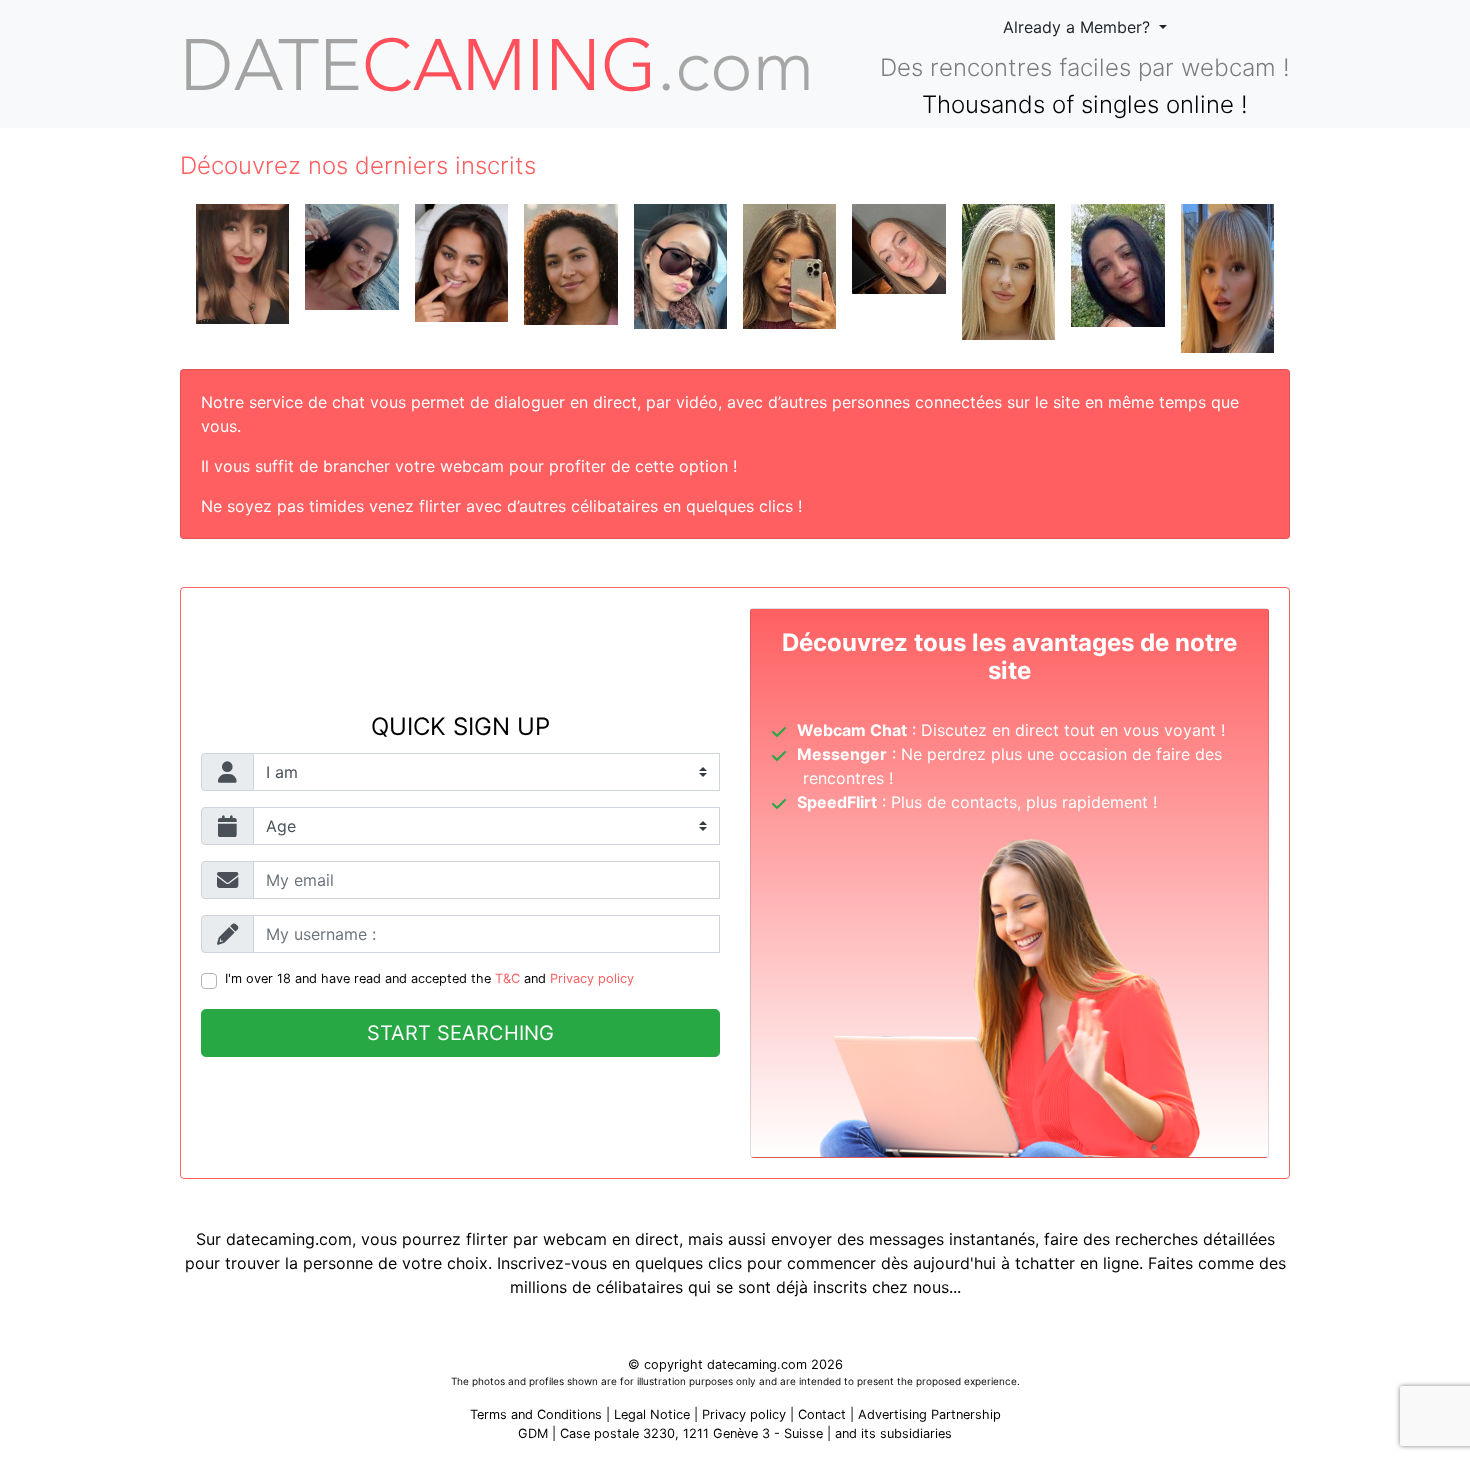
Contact (822, 1414)
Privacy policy (592, 978)
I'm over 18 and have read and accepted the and (429, 978)
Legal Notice (654, 1414)
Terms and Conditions (536, 1414)
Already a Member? (1079, 27)
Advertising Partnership (929, 1414)
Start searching (460, 1033)
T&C (507, 978)
